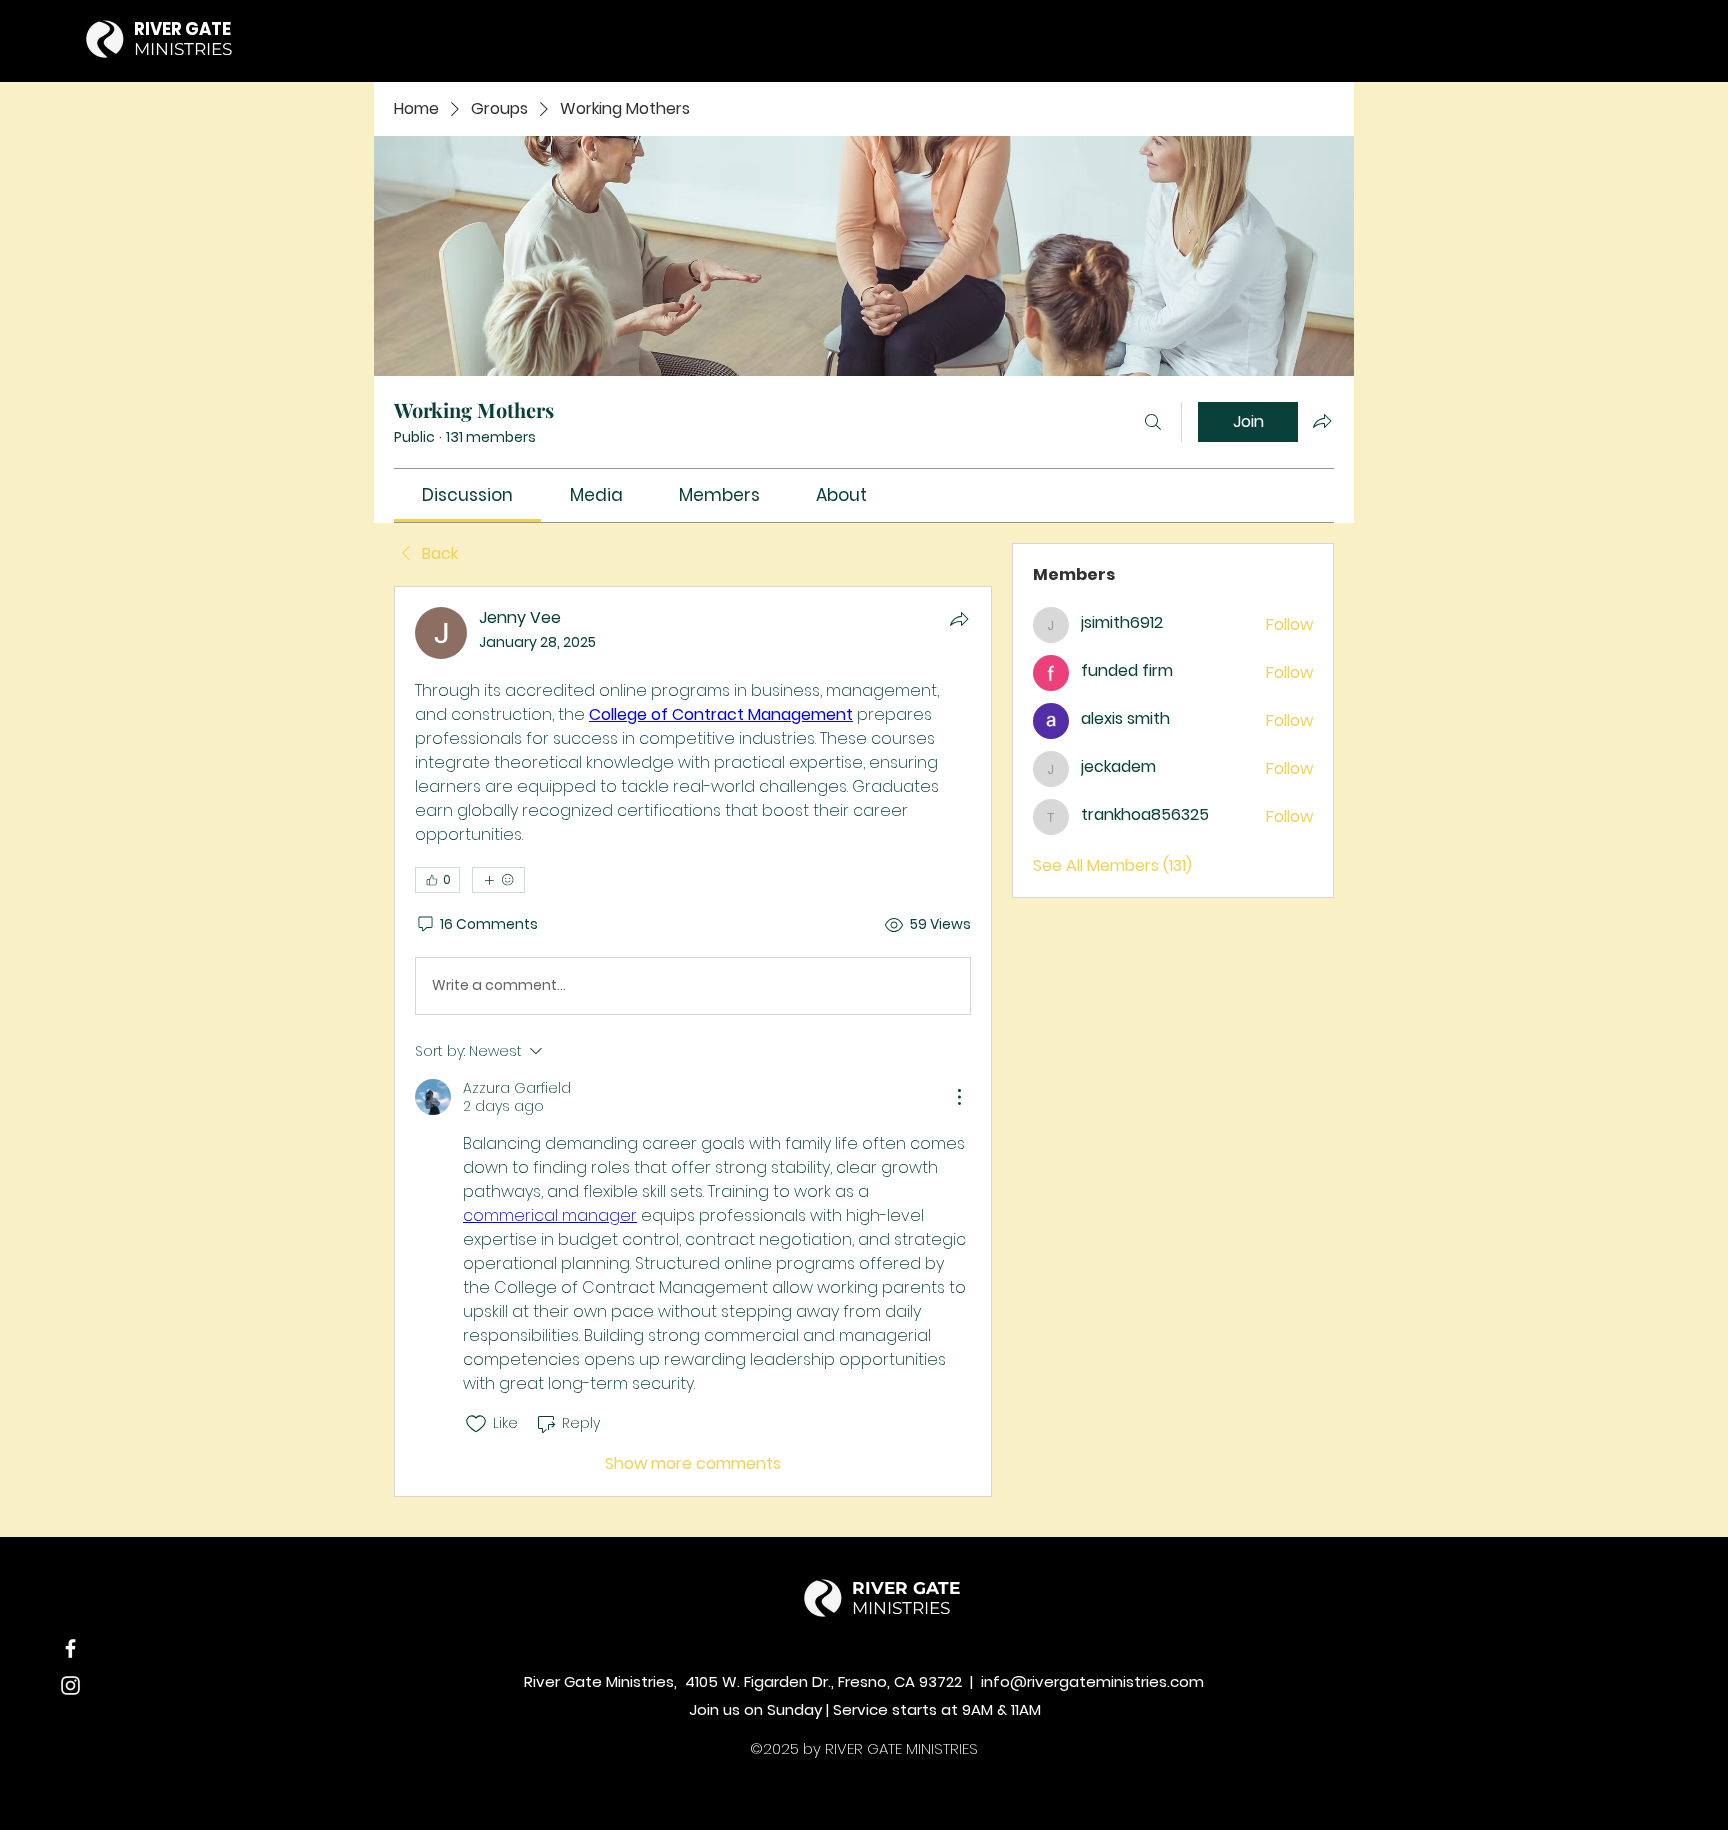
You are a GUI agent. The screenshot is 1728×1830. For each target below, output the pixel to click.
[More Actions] (959, 1097)
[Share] (959, 619)
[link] (467, 495)
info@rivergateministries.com (1092, 1681)
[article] (693, 1041)
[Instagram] (70, 1685)
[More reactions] (498, 880)
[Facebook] (70, 1648)
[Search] (1153, 422)
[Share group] (1322, 421)
